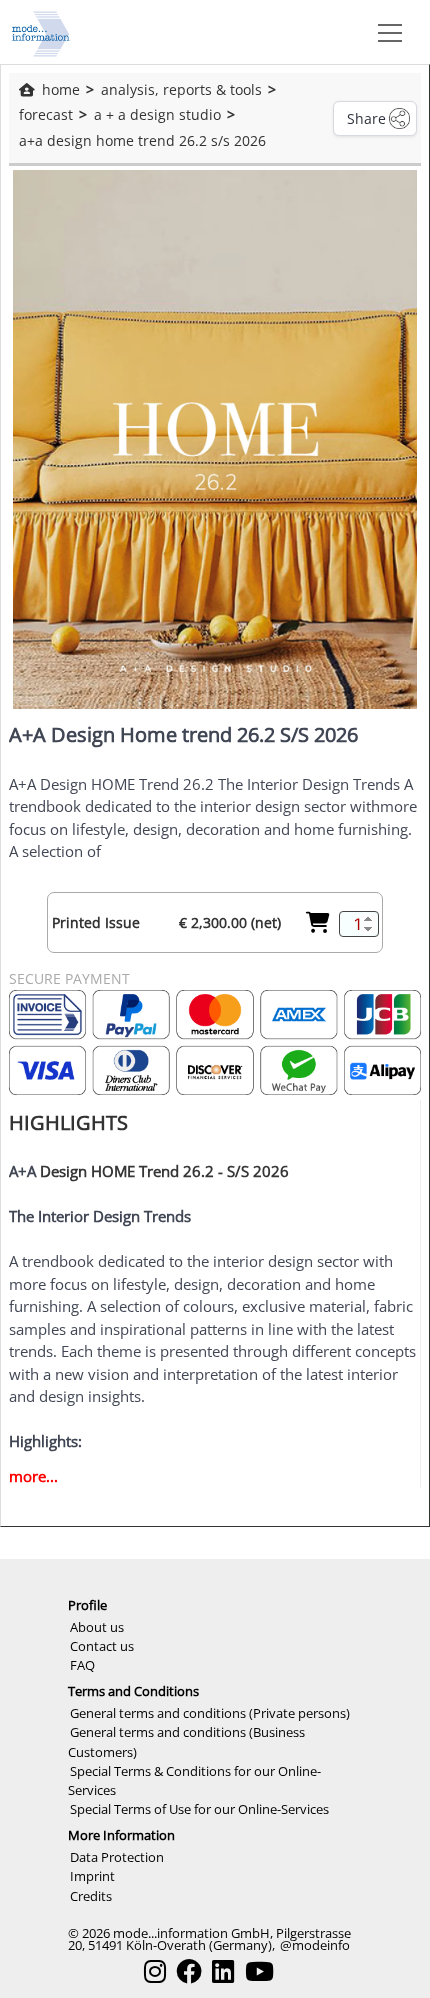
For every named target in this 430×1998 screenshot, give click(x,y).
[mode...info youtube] (259, 1971)
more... (33, 1476)
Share (366, 118)
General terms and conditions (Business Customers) (186, 1741)
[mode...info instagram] (155, 1971)
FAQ (82, 1665)
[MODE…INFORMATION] (41, 32)
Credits (91, 1896)
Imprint (92, 1876)
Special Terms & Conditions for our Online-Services (194, 1780)
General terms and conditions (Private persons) (210, 1713)
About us (97, 1627)
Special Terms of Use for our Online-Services (199, 1809)
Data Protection (117, 1857)
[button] (386, 32)
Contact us (102, 1646)
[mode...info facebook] (189, 1971)
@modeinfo (315, 1945)
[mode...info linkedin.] (223, 1971)
